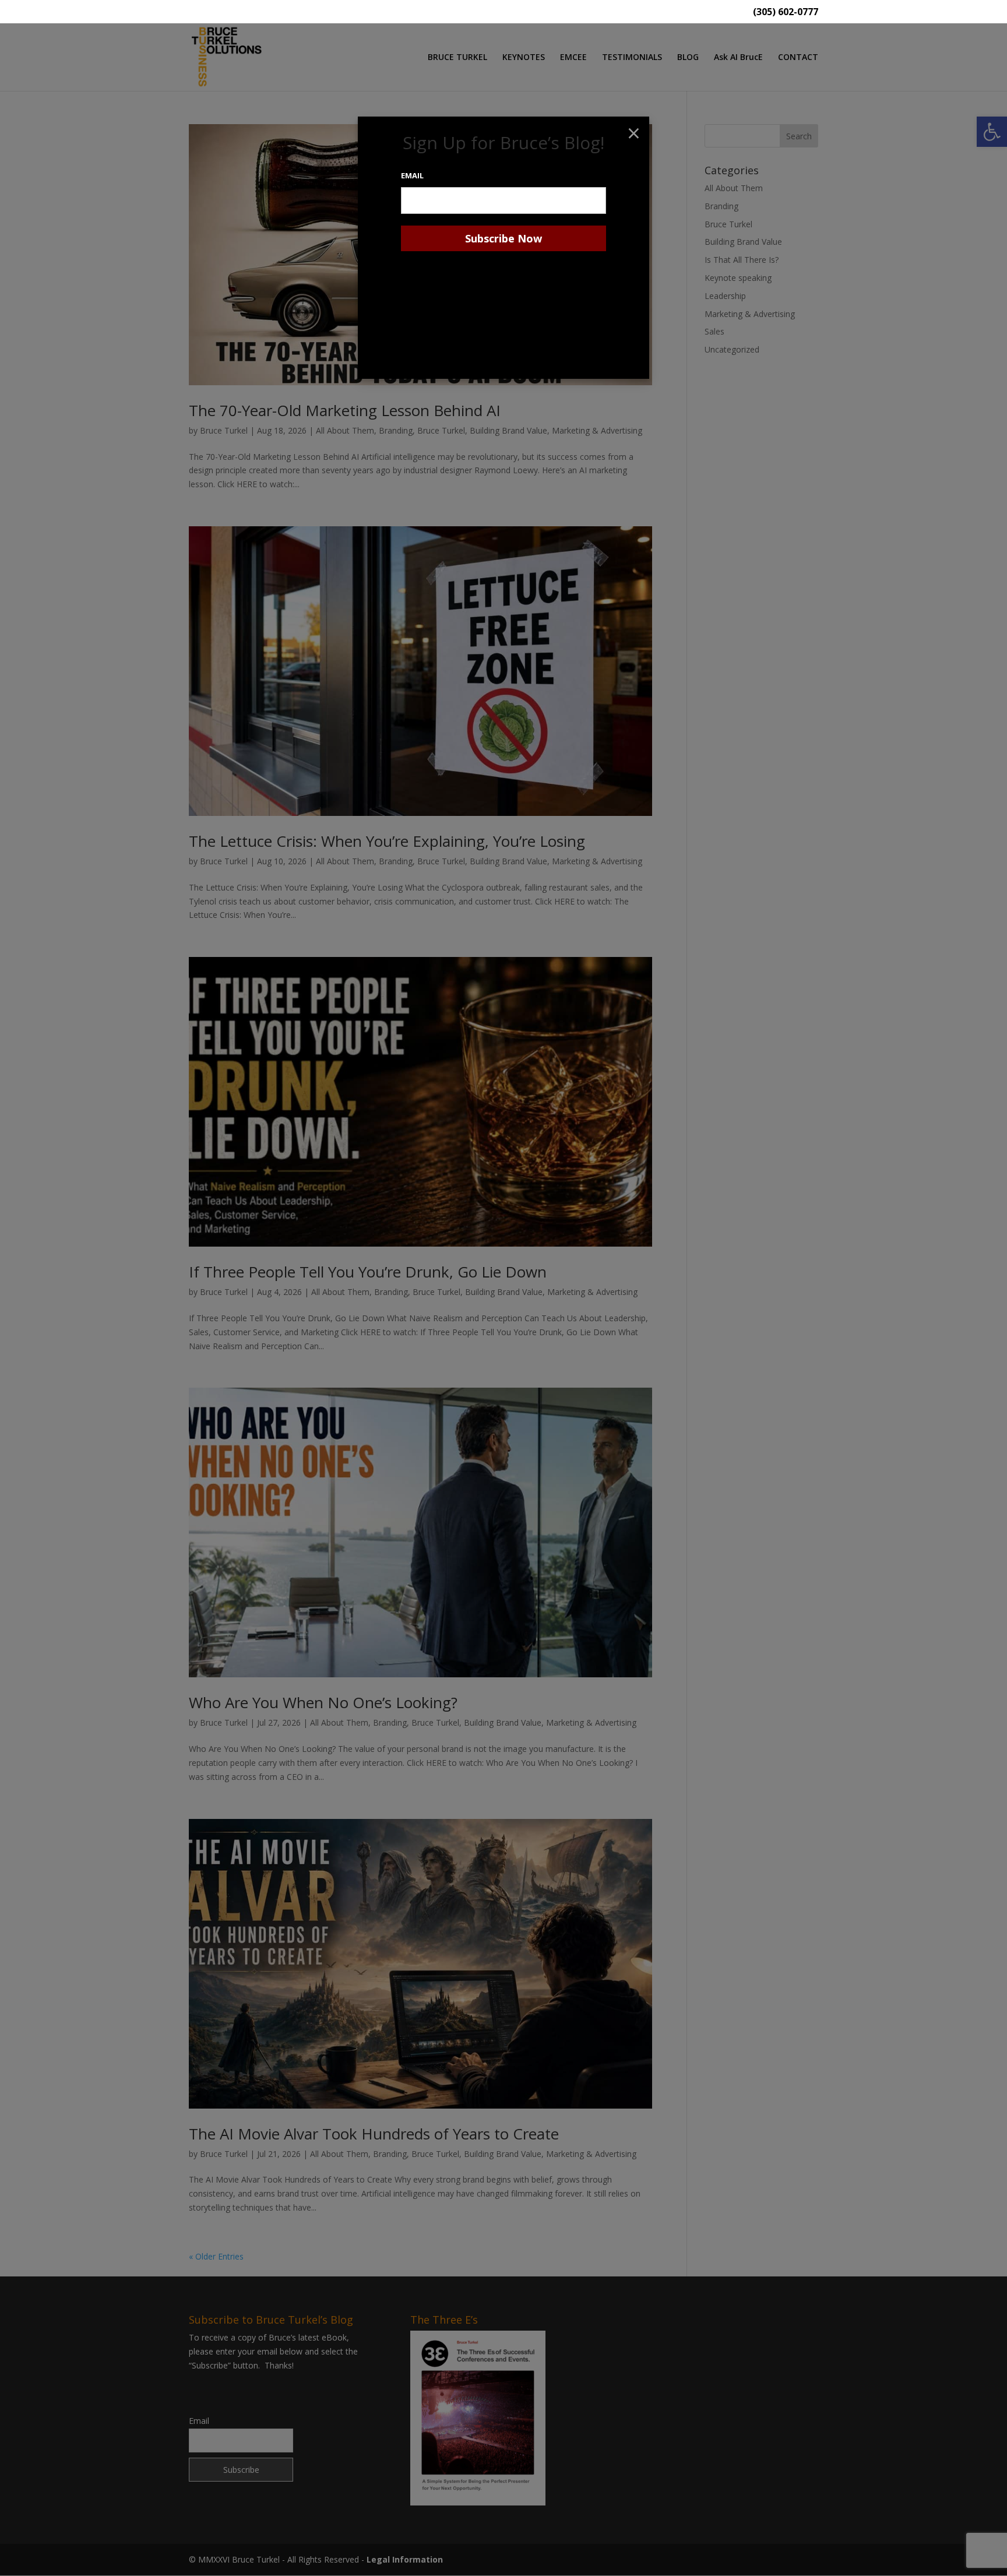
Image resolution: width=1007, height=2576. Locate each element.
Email (412, 175)
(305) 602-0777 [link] (786, 13)
